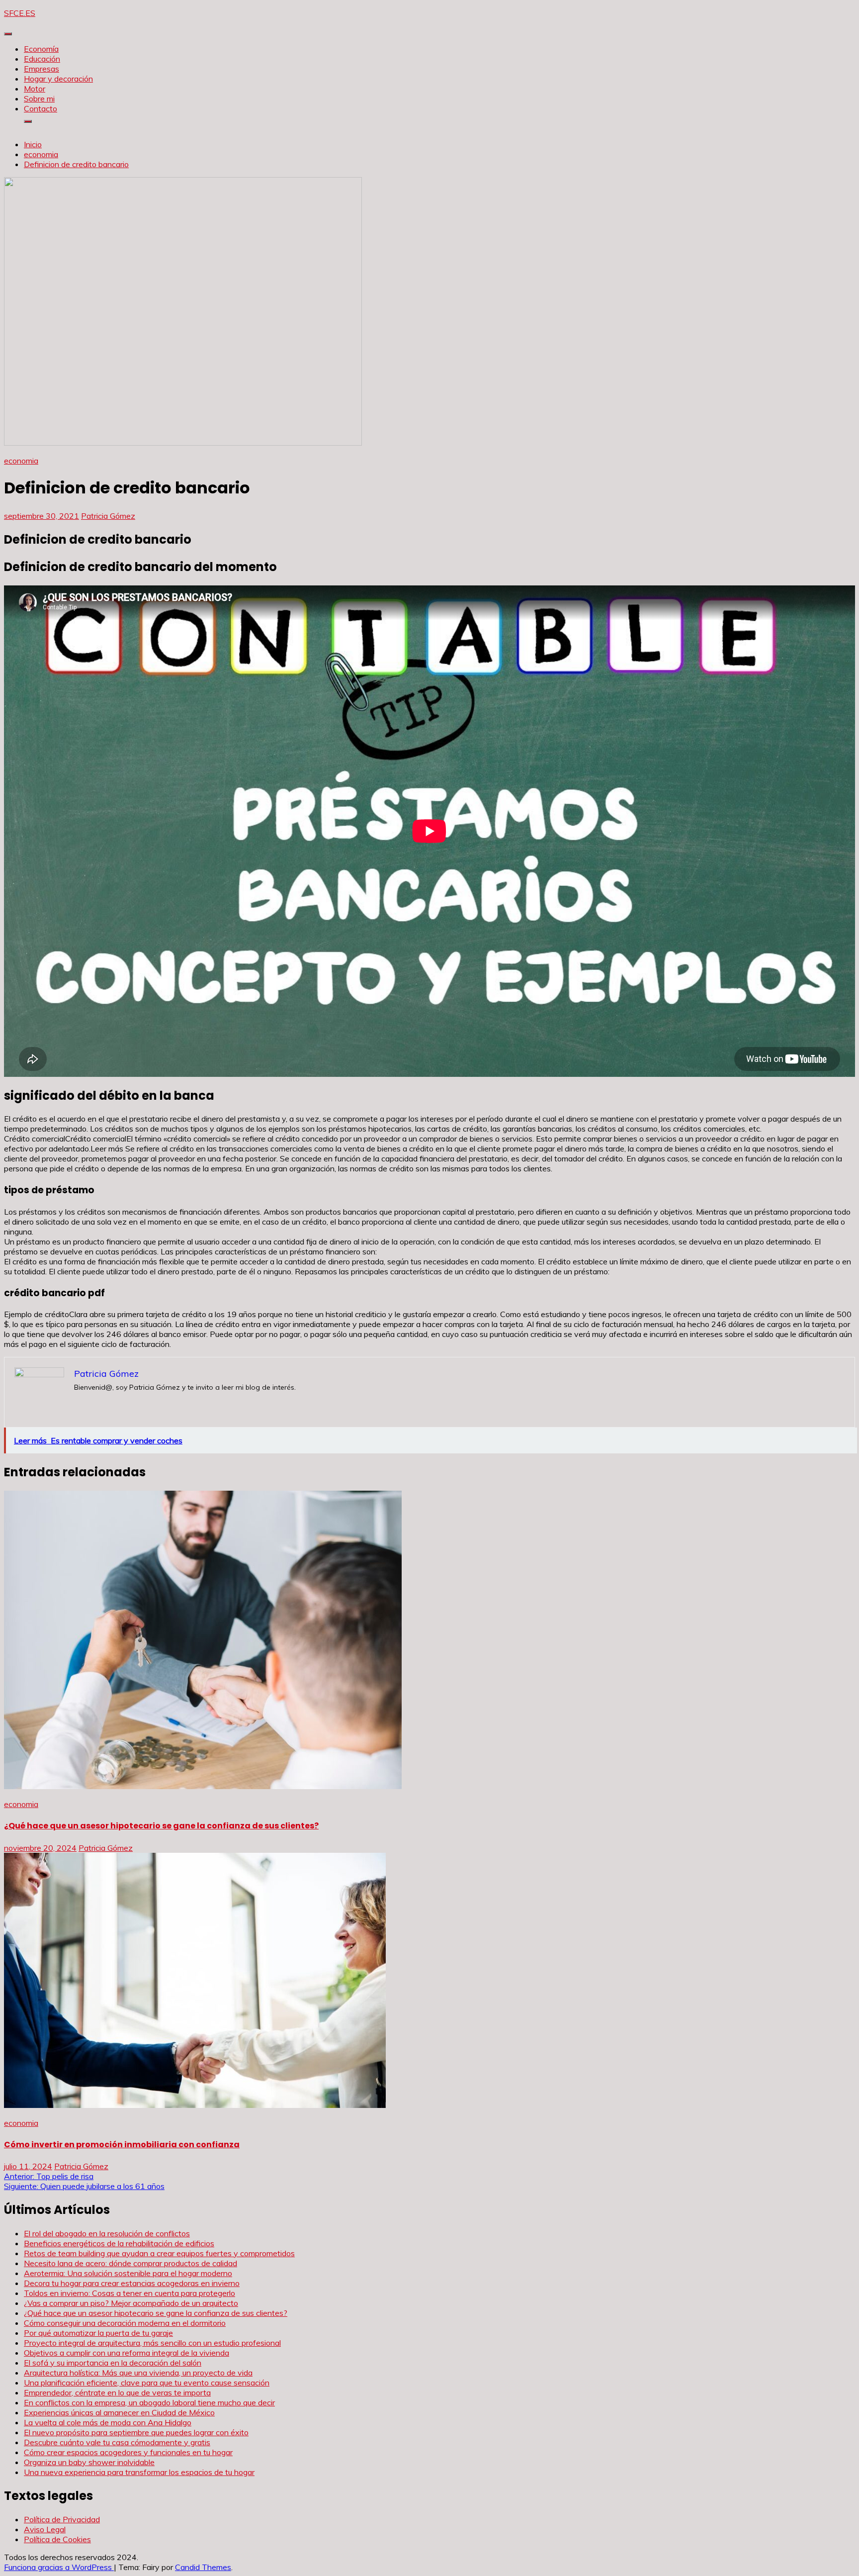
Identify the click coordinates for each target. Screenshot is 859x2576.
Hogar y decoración (58, 79)
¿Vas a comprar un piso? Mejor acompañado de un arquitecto (131, 2303)
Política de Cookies (57, 2539)
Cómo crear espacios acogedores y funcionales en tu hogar (128, 2452)
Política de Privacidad (62, 2519)
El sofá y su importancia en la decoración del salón (113, 2363)
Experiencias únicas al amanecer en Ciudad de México (119, 2412)
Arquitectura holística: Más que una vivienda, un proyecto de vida (138, 2373)
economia (21, 461)
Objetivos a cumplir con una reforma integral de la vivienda (127, 2353)
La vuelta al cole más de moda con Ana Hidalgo (108, 2422)
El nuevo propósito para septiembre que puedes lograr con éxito (136, 2432)
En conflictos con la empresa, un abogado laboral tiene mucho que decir (149, 2402)
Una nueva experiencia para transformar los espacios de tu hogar (139, 2472)
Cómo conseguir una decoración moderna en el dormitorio (125, 2323)
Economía (41, 49)
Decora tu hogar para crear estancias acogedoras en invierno (132, 2283)
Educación (42, 59)
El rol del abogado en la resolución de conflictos (107, 2233)
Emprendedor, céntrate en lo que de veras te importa (117, 2392)
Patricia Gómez (108, 516)
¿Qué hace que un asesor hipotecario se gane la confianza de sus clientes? (161, 1826)
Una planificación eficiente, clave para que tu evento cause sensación (147, 2383)
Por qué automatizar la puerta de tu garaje (98, 2333)
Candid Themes (203, 2567)
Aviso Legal (45, 2529)
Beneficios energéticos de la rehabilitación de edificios (119, 2243)
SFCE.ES (20, 13)
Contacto (41, 108)
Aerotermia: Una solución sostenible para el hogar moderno (128, 2273)
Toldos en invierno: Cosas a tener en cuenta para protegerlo (129, 2293)
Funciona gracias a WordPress (59, 2567)
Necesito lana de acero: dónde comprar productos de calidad (130, 2263)
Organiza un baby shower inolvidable (89, 2462)
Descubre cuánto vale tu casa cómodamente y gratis (117, 2442)
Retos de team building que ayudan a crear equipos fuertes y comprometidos (159, 2253)
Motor (35, 89)
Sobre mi (39, 98)
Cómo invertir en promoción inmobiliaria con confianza (122, 2145)
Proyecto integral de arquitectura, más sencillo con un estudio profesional (152, 2343)
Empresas (42, 69)
